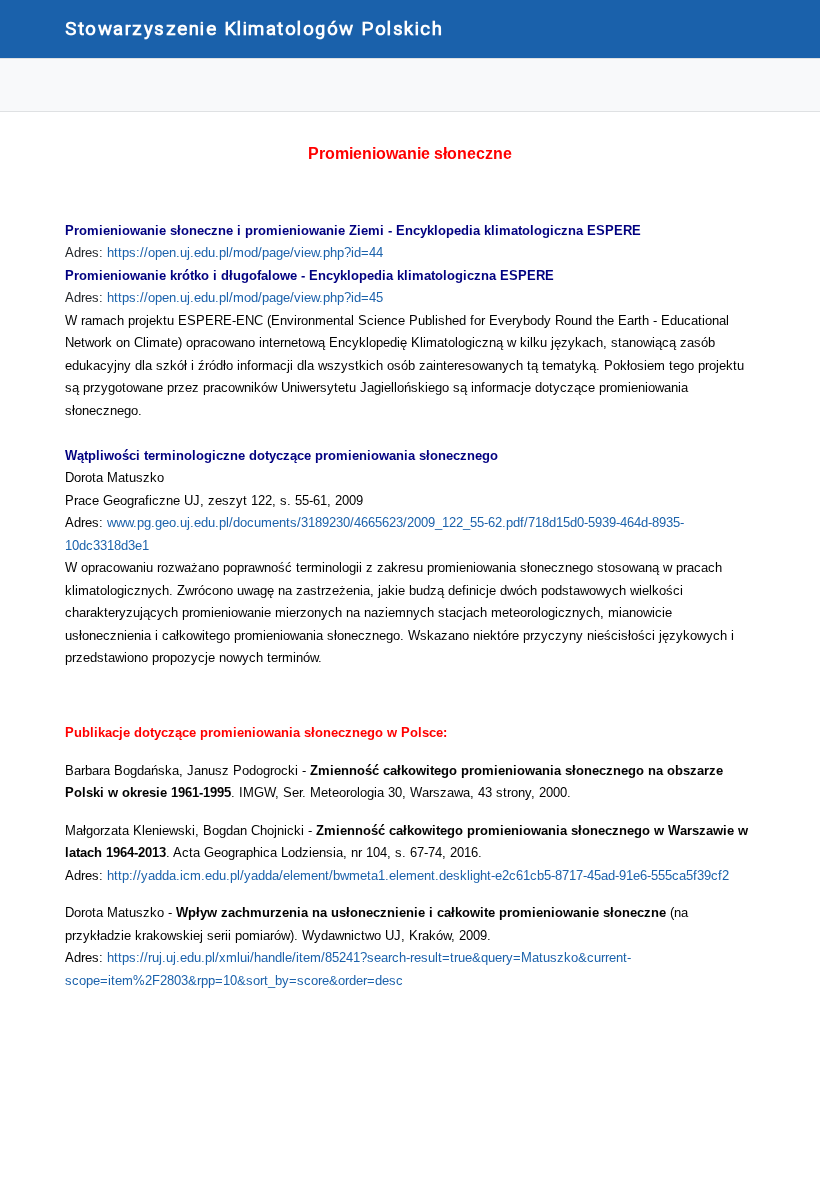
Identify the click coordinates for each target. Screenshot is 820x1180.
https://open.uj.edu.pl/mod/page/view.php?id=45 (245, 297)
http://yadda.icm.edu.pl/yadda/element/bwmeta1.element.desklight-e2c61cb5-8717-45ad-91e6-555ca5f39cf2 (418, 875)
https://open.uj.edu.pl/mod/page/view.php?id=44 (245, 252)
